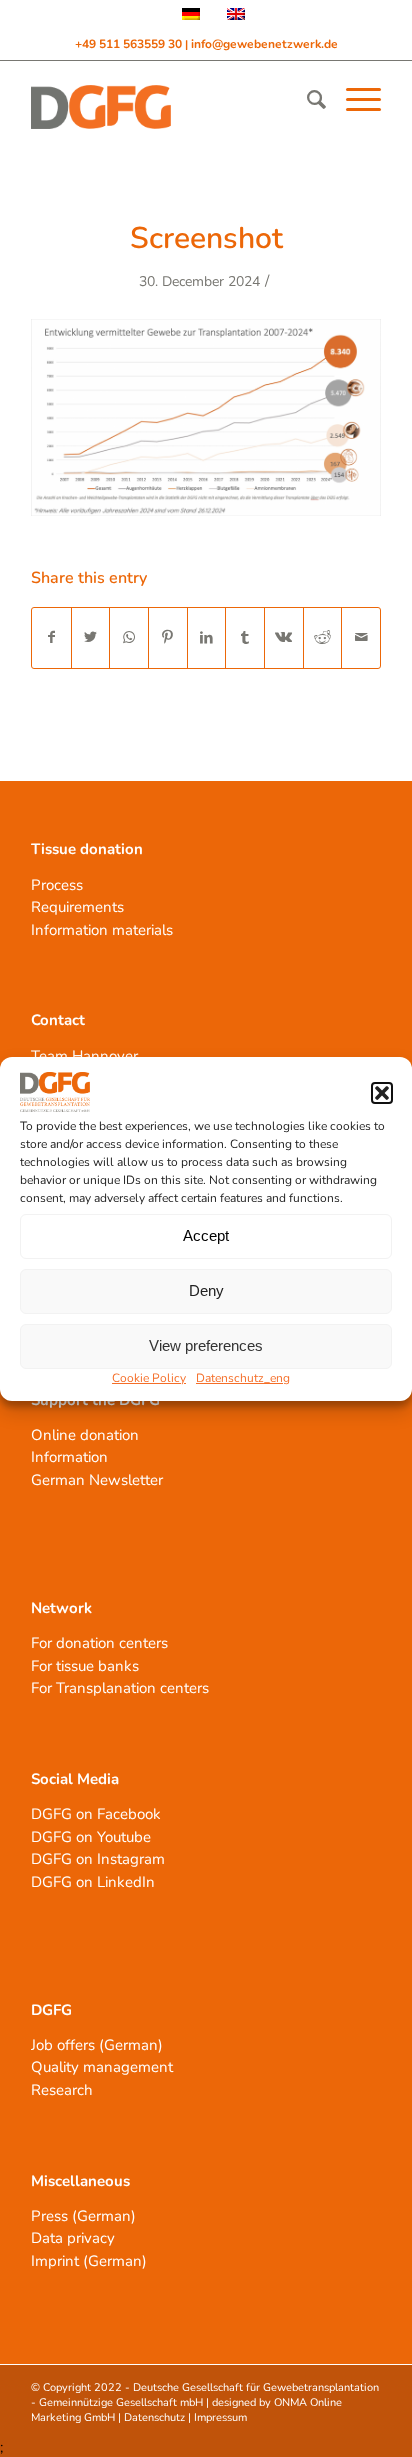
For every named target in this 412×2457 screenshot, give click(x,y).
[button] (382, 1093)
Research (62, 2090)
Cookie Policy (149, 1378)
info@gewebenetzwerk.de (264, 44)
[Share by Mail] (361, 637)
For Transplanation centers (120, 1688)
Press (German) (83, 2216)
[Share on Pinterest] (168, 637)
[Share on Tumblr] (245, 637)
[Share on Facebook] (51, 637)
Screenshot (206, 238)
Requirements (77, 907)
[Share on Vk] (284, 637)
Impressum (220, 2417)
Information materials (102, 930)
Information (69, 1457)
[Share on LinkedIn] (207, 637)
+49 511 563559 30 (130, 44)
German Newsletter (97, 1480)
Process (57, 885)
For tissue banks (85, 1666)
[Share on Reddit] (323, 637)
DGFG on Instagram (98, 1859)
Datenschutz (154, 2417)
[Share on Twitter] (91, 637)
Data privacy (73, 2238)
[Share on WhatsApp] (129, 637)
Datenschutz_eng (243, 1378)
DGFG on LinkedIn (93, 1882)
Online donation (85, 1435)
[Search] (306, 100)
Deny (206, 1290)
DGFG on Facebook (96, 1814)
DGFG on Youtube (91, 1837)
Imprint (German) (89, 2261)
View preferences (206, 1345)
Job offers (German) (97, 2045)
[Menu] (353, 100)
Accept (206, 1235)
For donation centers (99, 1643)
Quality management (102, 2067)
